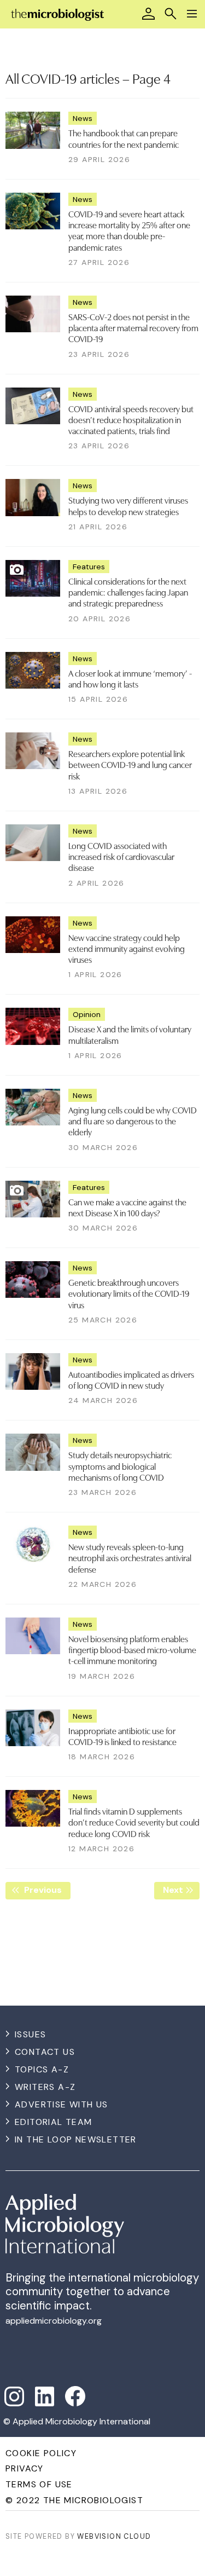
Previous (46, 1890)
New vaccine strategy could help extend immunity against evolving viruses (127, 948)
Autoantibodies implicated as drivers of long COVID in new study (131, 1379)
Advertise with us (61, 2104)
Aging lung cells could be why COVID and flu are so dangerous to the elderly (133, 1121)
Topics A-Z (42, 2069)
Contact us (45, 2052)
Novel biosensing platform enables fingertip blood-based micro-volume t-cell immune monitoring (132, 1650)
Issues (30, 2034)
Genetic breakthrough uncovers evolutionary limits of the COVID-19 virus (129, 1293)
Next (181, 1890)
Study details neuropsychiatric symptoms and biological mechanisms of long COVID (120, 1466)
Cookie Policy (41, 2453)
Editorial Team (54, 2122)
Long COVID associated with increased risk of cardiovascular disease (121, 856)
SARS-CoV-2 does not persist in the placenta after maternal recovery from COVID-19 (133, 328)
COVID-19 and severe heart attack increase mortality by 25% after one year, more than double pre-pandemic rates (129, 230)
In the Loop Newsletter (76, 2139)
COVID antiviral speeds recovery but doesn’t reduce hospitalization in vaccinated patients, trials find (131, 420)
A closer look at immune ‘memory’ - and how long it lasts (130, 678)
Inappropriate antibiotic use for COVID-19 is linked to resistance (122, 1736)
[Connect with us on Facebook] (75, 2396)
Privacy (25, 2468)
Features (89, 567)
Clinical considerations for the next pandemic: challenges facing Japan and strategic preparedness (128, 592)
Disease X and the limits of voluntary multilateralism (130, 1034)
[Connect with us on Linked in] (45, 2396)
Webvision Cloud (114, 2536)
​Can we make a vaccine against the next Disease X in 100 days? (127, 1207)
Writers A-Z (45, 2087)
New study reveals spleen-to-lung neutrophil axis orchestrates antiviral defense (130, 1558)
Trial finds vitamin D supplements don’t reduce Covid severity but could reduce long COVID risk (134, 1822)
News (83, 118)
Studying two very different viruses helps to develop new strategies (128, 505)
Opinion (87, 1014)
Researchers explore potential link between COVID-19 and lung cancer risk (130, 764)
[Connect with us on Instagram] (14, 2396)
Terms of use (39, 2484)
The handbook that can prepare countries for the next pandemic (124, 138)
